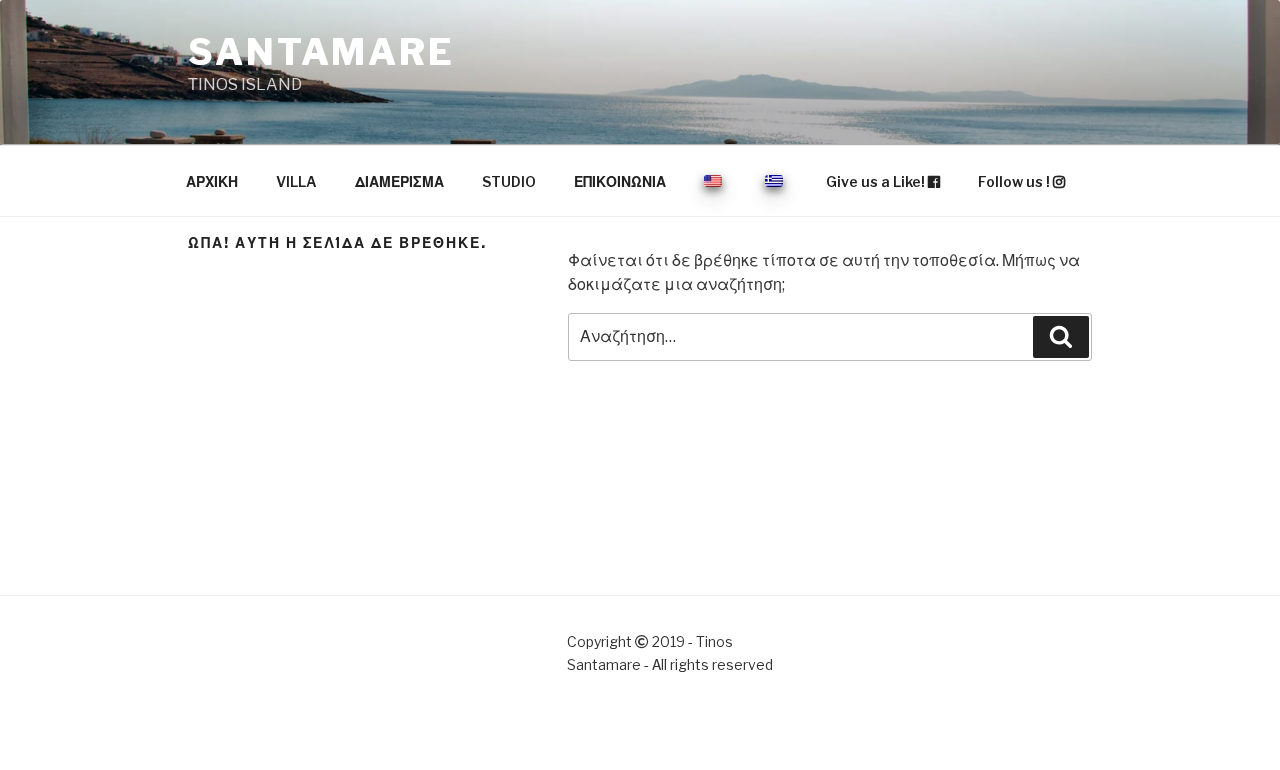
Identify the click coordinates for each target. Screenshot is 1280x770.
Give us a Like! (877, 181)
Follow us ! (1015, 181)
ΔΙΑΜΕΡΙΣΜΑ (399, 181)
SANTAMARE (321, 52)
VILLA (296, 181)
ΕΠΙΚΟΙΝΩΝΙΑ (620, 181)
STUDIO (509, 181)
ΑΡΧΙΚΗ (212, 181)
